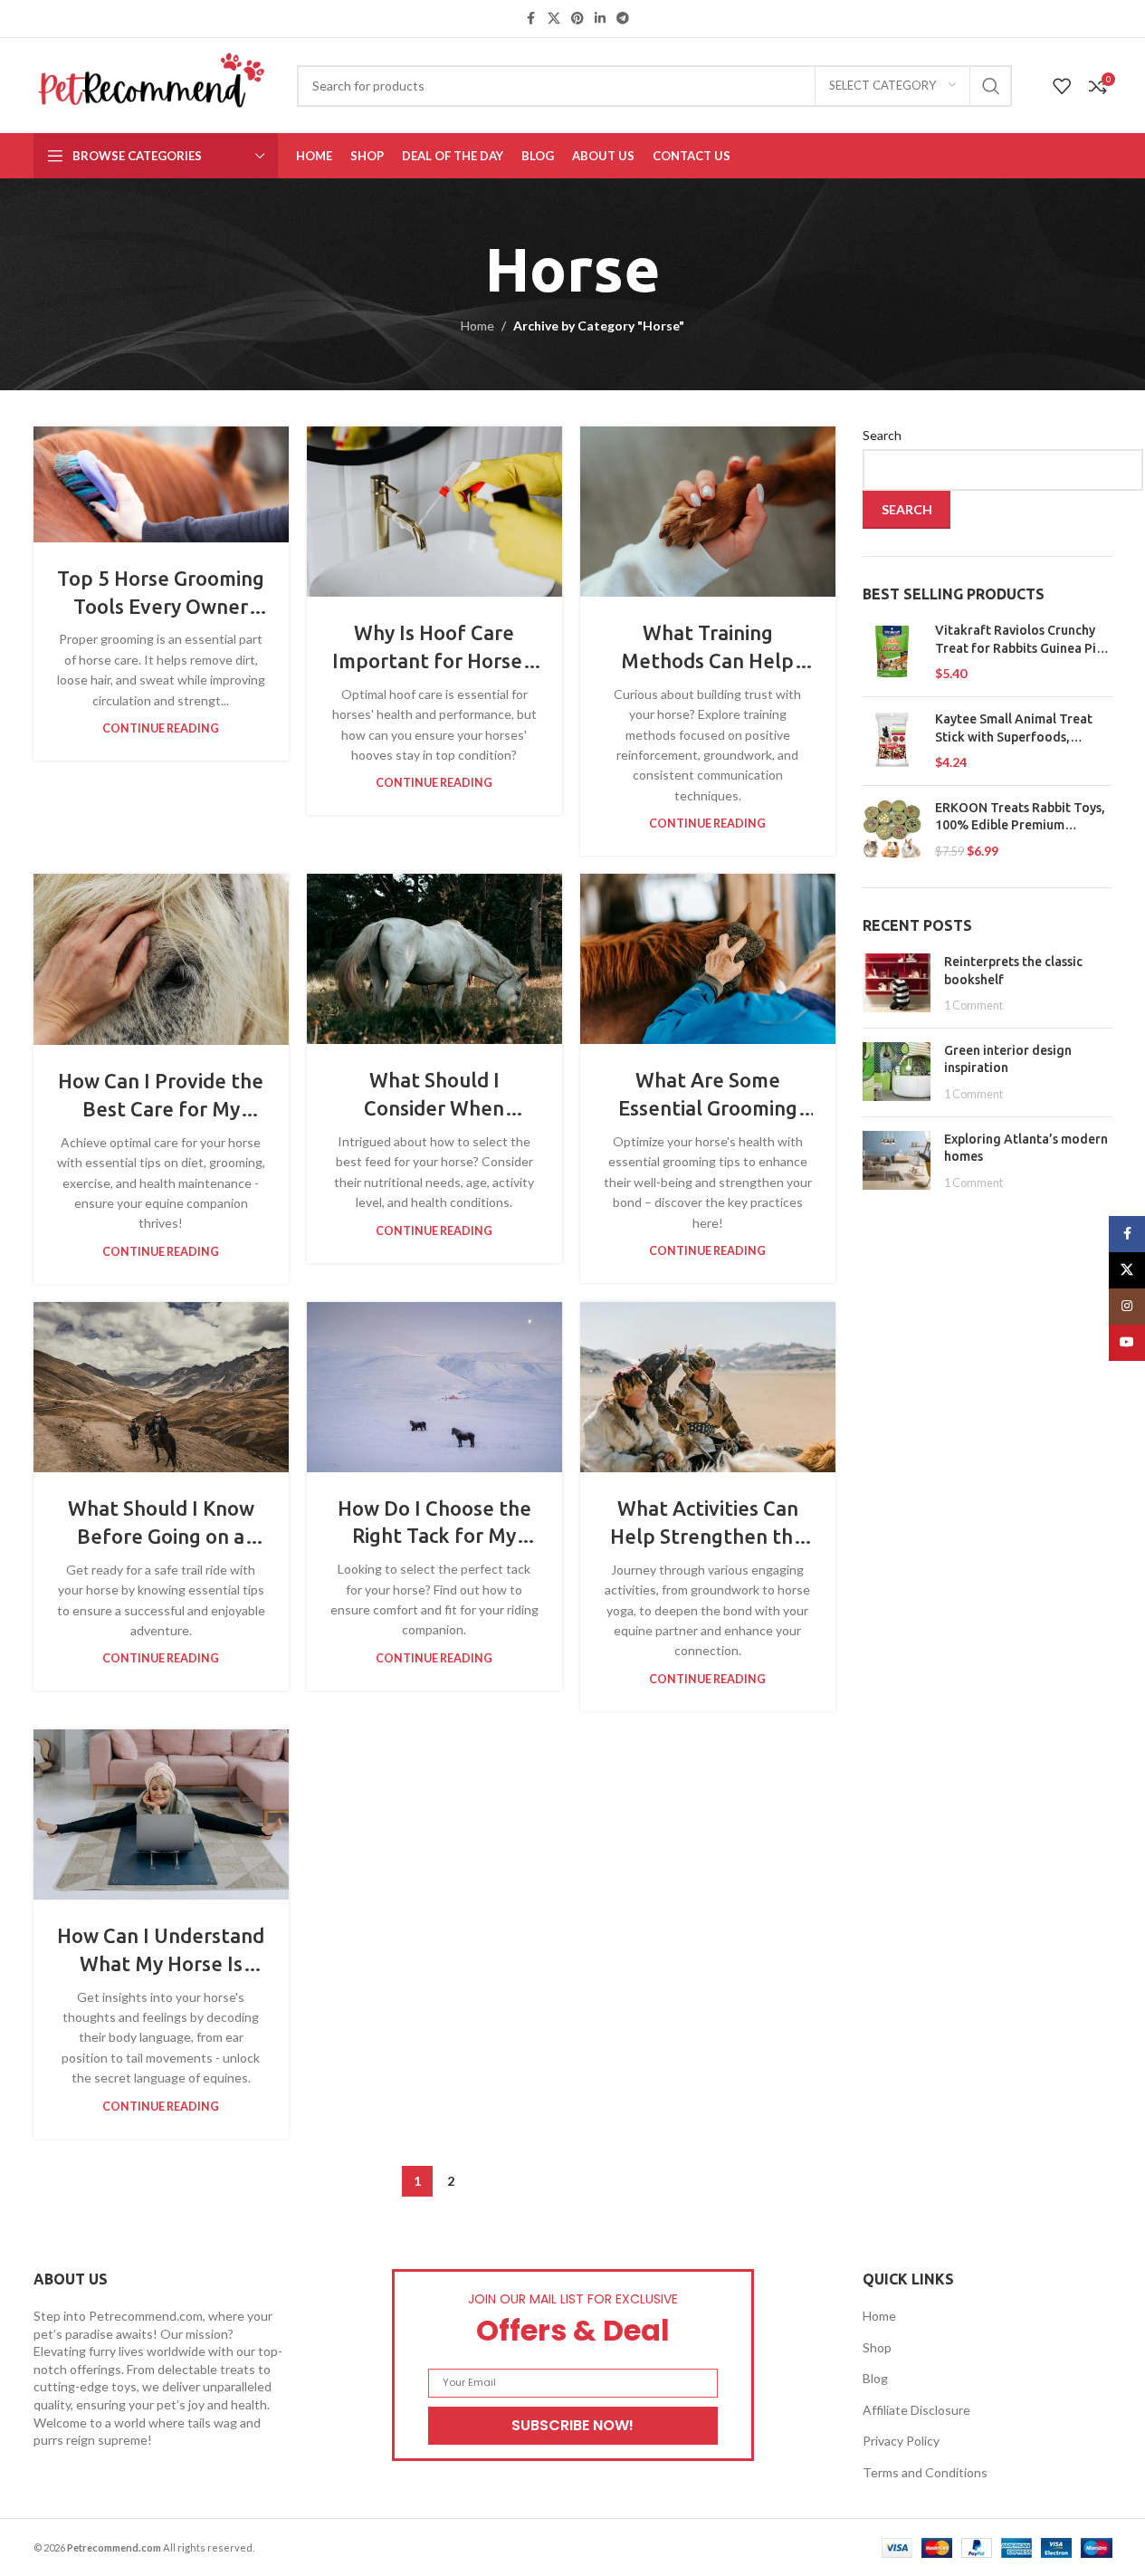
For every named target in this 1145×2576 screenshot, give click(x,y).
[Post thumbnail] (897, 984)
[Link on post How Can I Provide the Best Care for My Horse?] (161, 959)
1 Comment (973, 1006)
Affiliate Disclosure (916, 2410)
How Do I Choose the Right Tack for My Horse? (434, 1536)
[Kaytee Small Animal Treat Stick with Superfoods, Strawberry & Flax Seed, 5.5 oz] (892, 741)
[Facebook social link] (531, 19)
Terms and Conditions (925, 2472)
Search (882, 435)
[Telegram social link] (623, 19)
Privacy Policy (901, 2441)
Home (477, 326)
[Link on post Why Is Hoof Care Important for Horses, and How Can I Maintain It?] (434, 512)
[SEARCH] (991, 86)
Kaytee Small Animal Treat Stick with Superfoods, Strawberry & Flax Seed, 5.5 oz (1016, 729)
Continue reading (161, 728)
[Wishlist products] (1062, 86)
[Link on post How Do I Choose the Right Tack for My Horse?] (434, 1387)
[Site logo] (152, 84)
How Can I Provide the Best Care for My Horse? (161, 1109)
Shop (877, 2347)
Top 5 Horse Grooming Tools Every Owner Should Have (161, 606)
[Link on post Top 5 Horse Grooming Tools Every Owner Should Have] (161, 484)
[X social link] (554, 19)
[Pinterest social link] (577, 19)
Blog (875, 2378)
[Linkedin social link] (600, 19)
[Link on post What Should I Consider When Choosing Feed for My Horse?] (434, 959)
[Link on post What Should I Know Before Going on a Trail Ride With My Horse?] (161, 1387)
